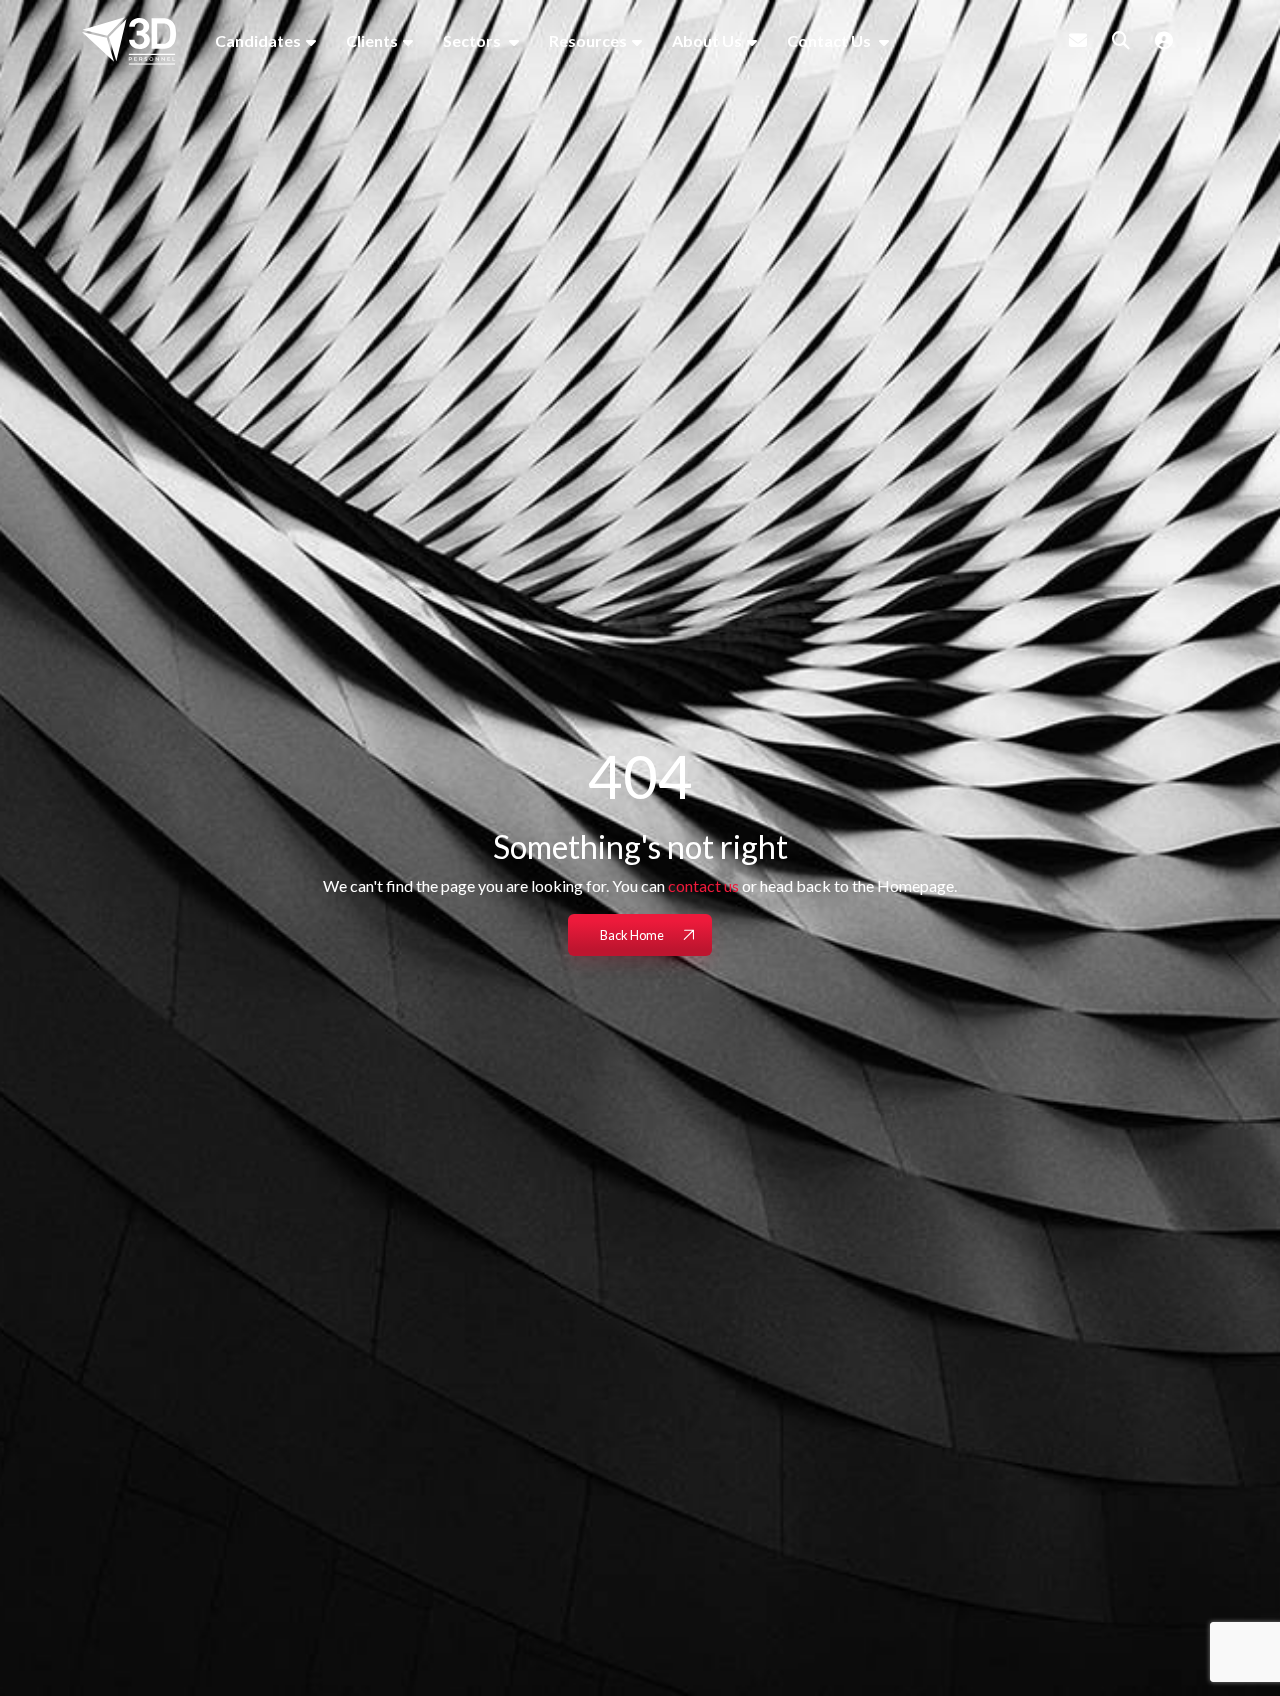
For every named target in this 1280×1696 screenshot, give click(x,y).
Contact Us (830, 40)
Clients (372, 40)
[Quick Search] (1121, 40)
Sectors (473, 40)
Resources (588, 40)
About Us (707, 40)
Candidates (258, 40)
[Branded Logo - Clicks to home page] (129, 41)
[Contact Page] (1078, 40)
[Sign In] (1164, 40)
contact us (703, 885)
